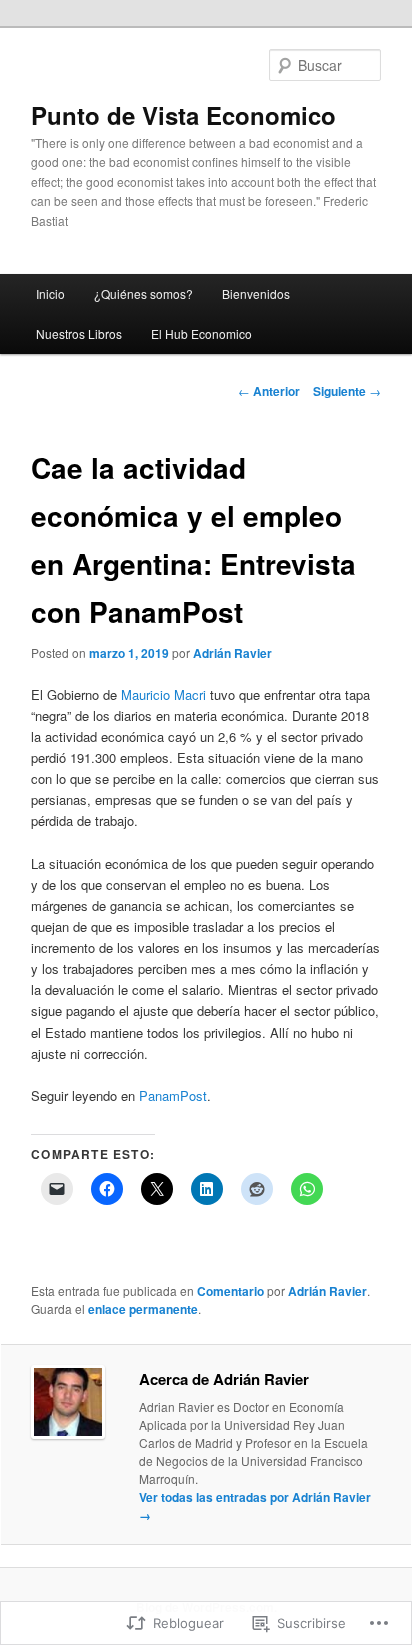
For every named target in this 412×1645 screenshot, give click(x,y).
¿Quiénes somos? (143, 293)
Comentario (230, 1291)
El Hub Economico (201, 333)
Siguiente (347, 391)
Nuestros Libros (79, 333)
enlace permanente (143, 1309)
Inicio (50, 293)
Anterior (269, 391)
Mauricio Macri (163, 694)
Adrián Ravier (232, 653)
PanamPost (173, 1095)
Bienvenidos (256, 293)
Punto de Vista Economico (183, 115)
